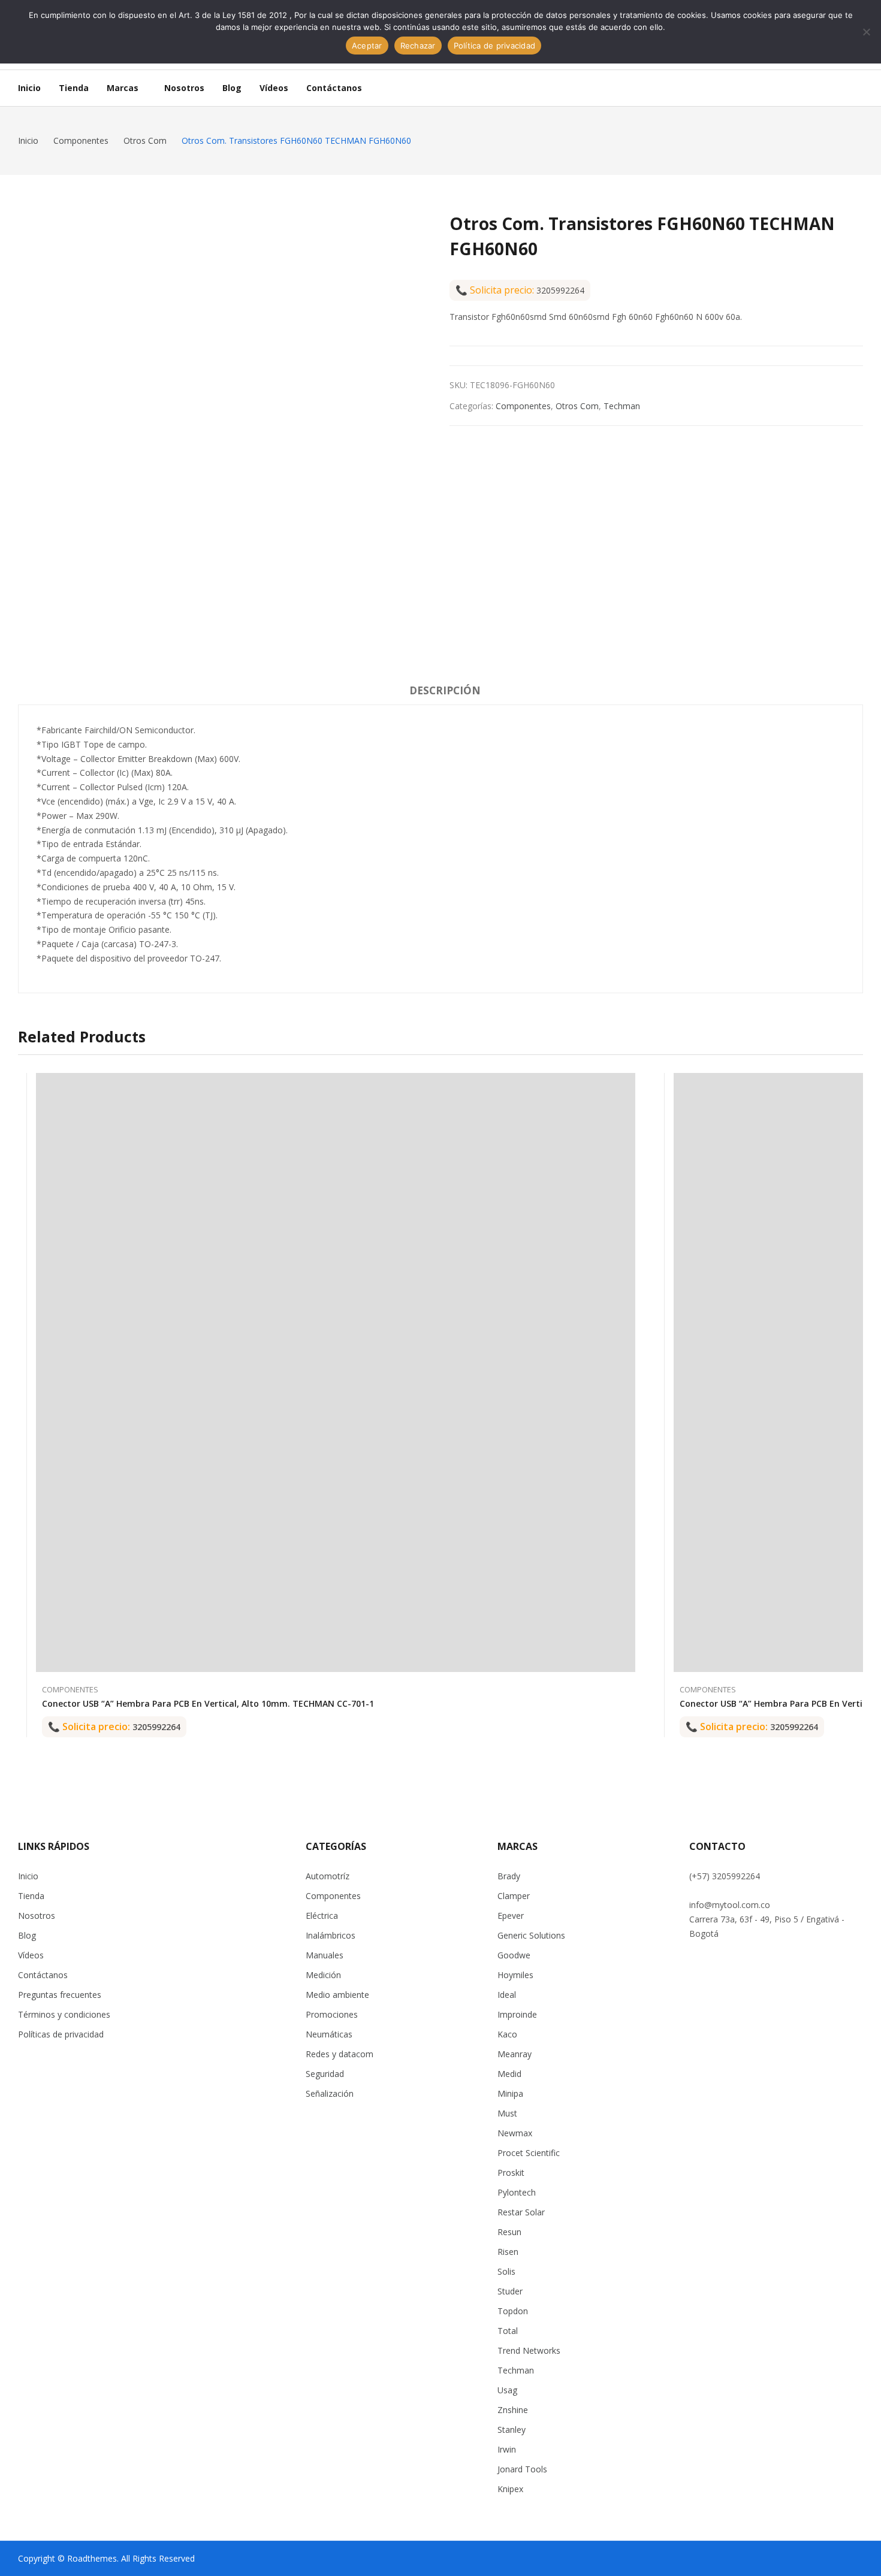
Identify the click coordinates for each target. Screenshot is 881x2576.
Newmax (515, 2133)
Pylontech (517, 2192)
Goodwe (514, 1955)
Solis (506, 2271)
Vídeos (31, 1955)
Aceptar (367, 46)
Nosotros (37, 1916)
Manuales (325, 1955)
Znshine (513, 2410)
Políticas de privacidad (61, 2034)
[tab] (445, 693)
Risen (508, 2252)
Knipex (510, 2489)
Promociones (332, 2014)
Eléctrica (322, 1916)
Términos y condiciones (64, 2014)
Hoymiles (515, 1975)
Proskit (511, 2173)
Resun (509, 2232)
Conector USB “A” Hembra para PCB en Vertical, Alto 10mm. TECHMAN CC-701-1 (208, 1703)
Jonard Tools (522, 2469)
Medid (509, 2074)
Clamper (514, 1896)
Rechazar (418, 46)
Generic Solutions (531, 1935)
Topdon (513, 2311)
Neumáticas (329, 2034)
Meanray (515, 2054)
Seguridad (325, 2074)
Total (508, 2331)
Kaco (507, 2034)
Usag (507, 2390)
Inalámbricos (331, 1935)
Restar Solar (521, 2212)
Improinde (517, 2014)
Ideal (507, 1995)
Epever (511, 1916)
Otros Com (577, 406)
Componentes (523, 406)
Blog (27, 1935)
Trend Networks (529, 2350)
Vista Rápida (629, 1085)
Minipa (510, 2093)
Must (507, 2113)
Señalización (330, 2093)
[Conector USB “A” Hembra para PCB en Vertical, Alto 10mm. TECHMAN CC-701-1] (336, 1372)
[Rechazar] (866, 32)
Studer (510, 2291)
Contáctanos (43, 1975)
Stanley (512, 2430)
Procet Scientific (529, 2153)
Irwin (507, 2449)
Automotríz (328, 1876)
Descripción (445, 690)
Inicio (28, 1876)
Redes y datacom (340, 2054)
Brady (509, 1876)
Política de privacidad (495, 46)
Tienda (31, 1896)
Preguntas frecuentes (60, 1995)
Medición (323, 1975)
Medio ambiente (337, 1995)
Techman (622, 406)
